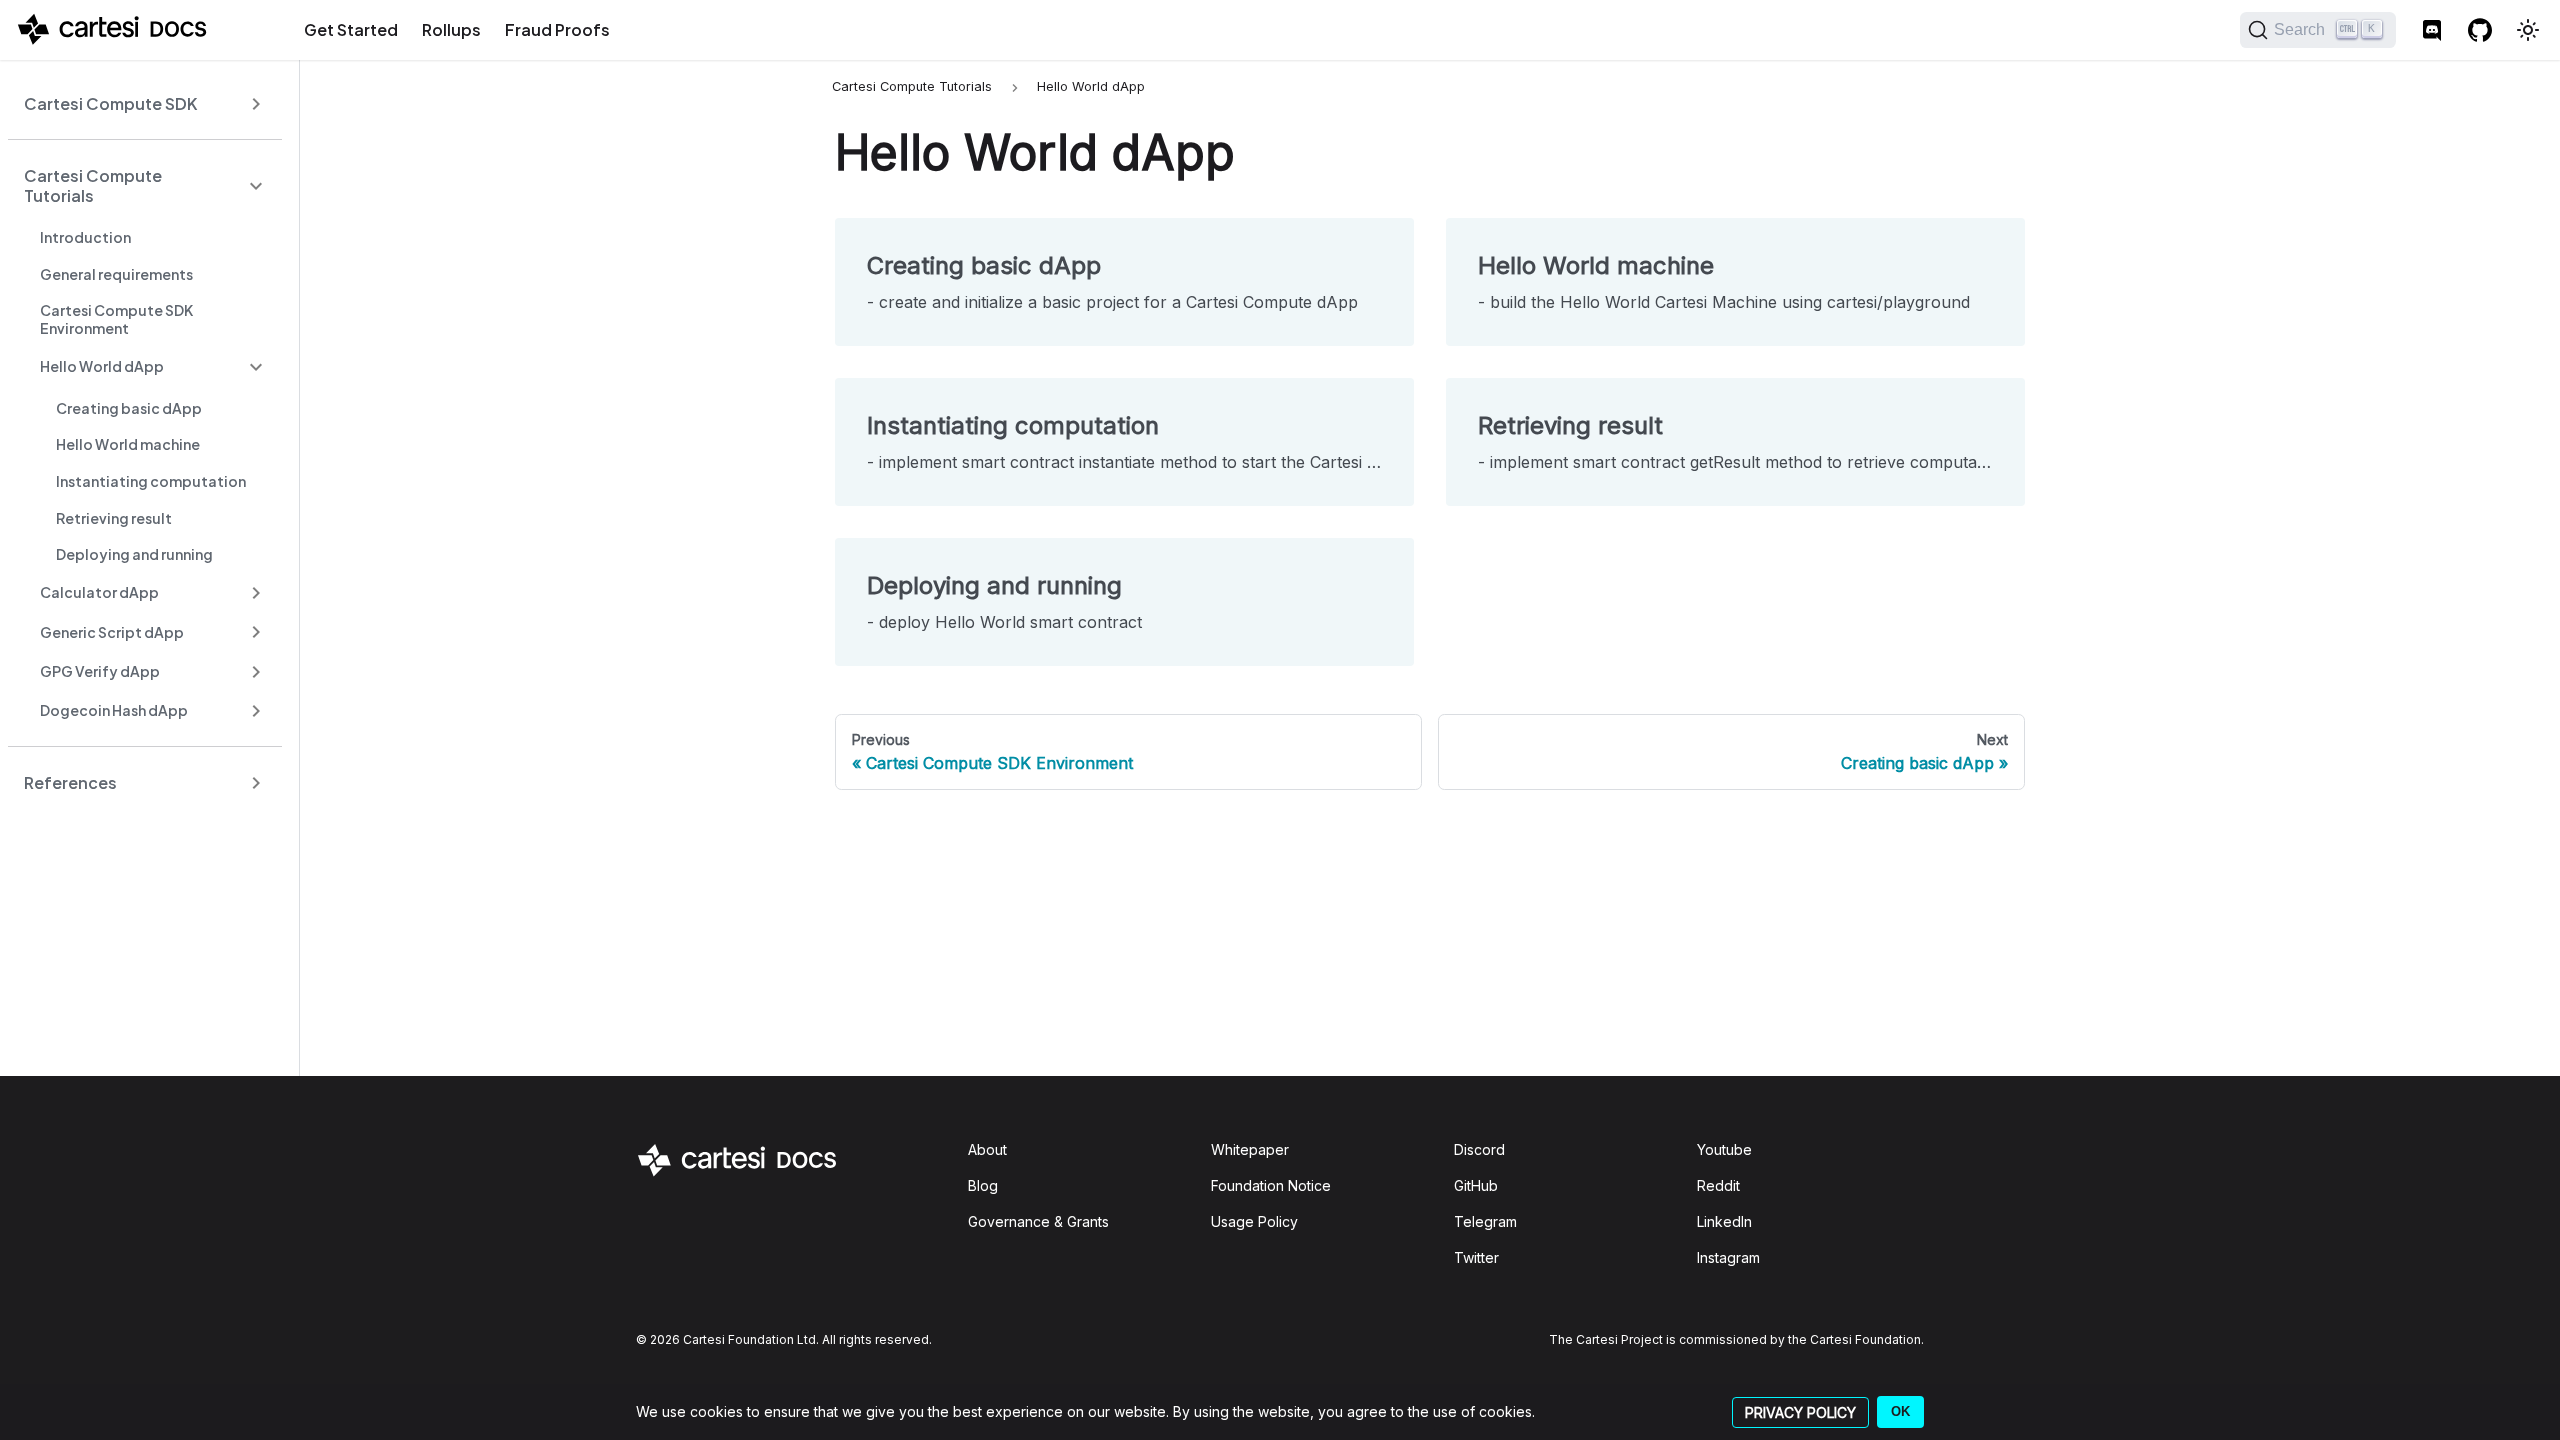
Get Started (351, 29)
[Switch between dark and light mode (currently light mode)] (2528, 30)
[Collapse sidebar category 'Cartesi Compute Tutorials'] (256, 185)
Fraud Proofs (557, 29)
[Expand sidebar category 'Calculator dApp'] (256, 593)
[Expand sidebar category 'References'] (256, 782)
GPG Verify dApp (100, 671)
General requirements (116, 274)
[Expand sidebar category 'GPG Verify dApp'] (256, 671)
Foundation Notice (1271, 1185)
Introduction (85, 237)
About (987, 1149)
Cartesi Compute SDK (110, 103)
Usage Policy (1254, 1221)
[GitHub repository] (2480, 30)
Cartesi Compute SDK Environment (116, 319)
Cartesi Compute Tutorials (93, 185)
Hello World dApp (102, 366)
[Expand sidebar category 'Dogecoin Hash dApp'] (256, 710)
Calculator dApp (99, 592)
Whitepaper (1250, 1149)
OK (1900, 1411)
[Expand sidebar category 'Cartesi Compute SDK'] (256, 103)
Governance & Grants (1038, 1221)
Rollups (451, 29)
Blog (983, 1185)
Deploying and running (134, 554)
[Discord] (2432, 30)
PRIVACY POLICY (1800, 1412)
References (70, 782)
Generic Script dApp (112, 632)
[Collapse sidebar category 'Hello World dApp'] (256, 366)
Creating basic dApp (129, 408)
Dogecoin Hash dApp (114, 710)
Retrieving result (114, 518)
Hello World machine (128, 444)
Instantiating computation (151, 481)
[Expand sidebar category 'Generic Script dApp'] (256, 632)
